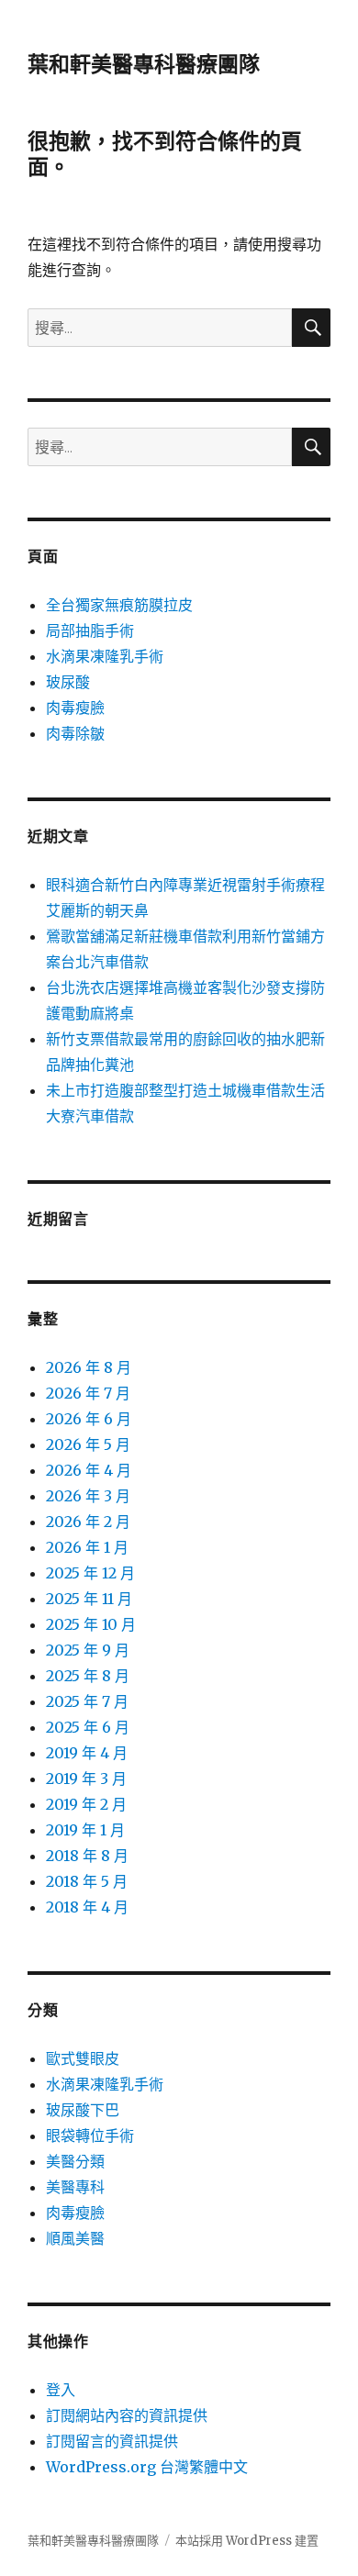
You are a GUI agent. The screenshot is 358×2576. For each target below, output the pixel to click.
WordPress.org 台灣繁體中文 (147, 2467)
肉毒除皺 (75, 733)
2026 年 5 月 (88, 1444)
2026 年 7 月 (88, 1393)
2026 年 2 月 (88, 1522)
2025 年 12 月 (90, 1573)
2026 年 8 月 (89, 1367)
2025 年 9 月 (88, 1650)
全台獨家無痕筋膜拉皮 (119, 605)
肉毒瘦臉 (75, 708)
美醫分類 (75, 2161)
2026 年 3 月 (88, 1496)
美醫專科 (75, 2187)
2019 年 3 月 (86, 1779)
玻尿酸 (68, 682)
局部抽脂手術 (90, 630)
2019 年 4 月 (87, 1753)
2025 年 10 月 (91, 1624)
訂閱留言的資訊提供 (112, 2441)
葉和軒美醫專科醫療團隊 (144, 64)
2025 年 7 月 (87, 1701)
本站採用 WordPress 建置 (247, 2541)
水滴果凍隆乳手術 (105, 656)
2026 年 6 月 (89, 1419)
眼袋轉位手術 (90, 2136)
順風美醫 (75, 2238)
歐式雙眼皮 (83, 2058)
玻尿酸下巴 (83, 2110)
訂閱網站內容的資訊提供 (127, 2415)
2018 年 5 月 (87, 1881)
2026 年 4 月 (89, 1470)
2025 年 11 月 (89, 1599)
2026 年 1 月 (87, 1547)
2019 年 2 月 (86, 1804)
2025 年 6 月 (88, 1727)
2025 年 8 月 (88, 1676)
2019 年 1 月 (85, 1830)
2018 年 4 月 (87, 1907)
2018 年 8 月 (87, 1856)
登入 (61, 2390)
